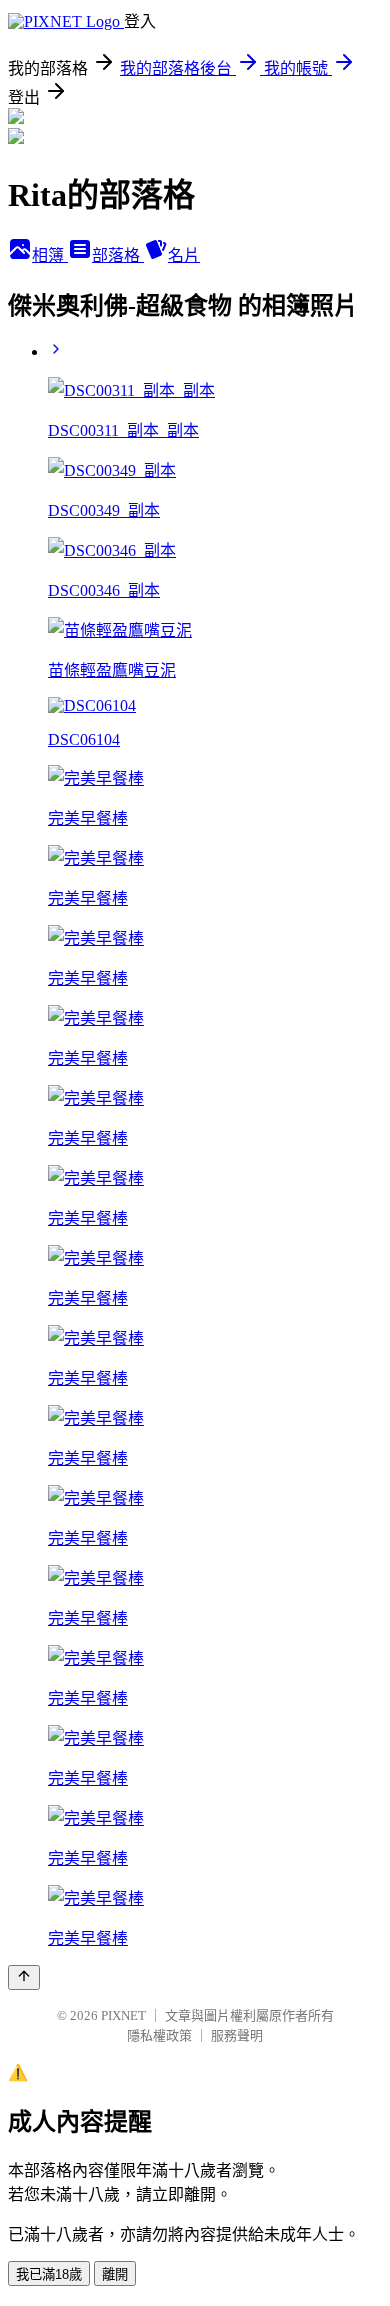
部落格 (118, 255)
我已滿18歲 (49, 2274)
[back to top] (24, 1977)
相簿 (50, 255)
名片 (184, 255)
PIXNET (123, 2015)
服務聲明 (237, 2035)
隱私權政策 (159, 2035)
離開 (115, 2274)
